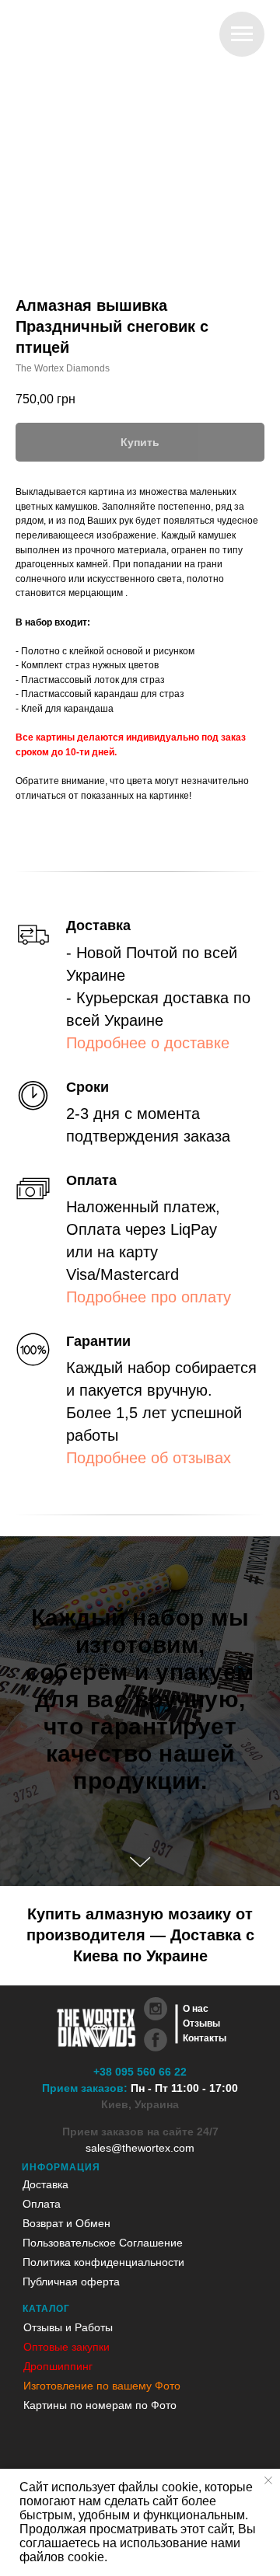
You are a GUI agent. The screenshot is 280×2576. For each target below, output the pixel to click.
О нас (196, 2009)
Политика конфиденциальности (103, 2262)
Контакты (205, 2038)
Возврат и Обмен (66, 2223)
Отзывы (201, 2024)
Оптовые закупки (66, 2347)
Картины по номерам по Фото (100, 2405)
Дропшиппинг (58, 2366)
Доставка (45, 2184)
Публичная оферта (71, 2281)
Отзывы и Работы (68, 2327)
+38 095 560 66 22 (140, 2072)
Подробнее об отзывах (149, 1458)
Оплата (42, 2204)
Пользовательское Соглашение (103, 2243)
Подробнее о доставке (148, 1043)
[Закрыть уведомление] (268, 2480)
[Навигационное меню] (242, 34)
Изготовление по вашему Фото (102, 2386)
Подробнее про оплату (149, 1297)
